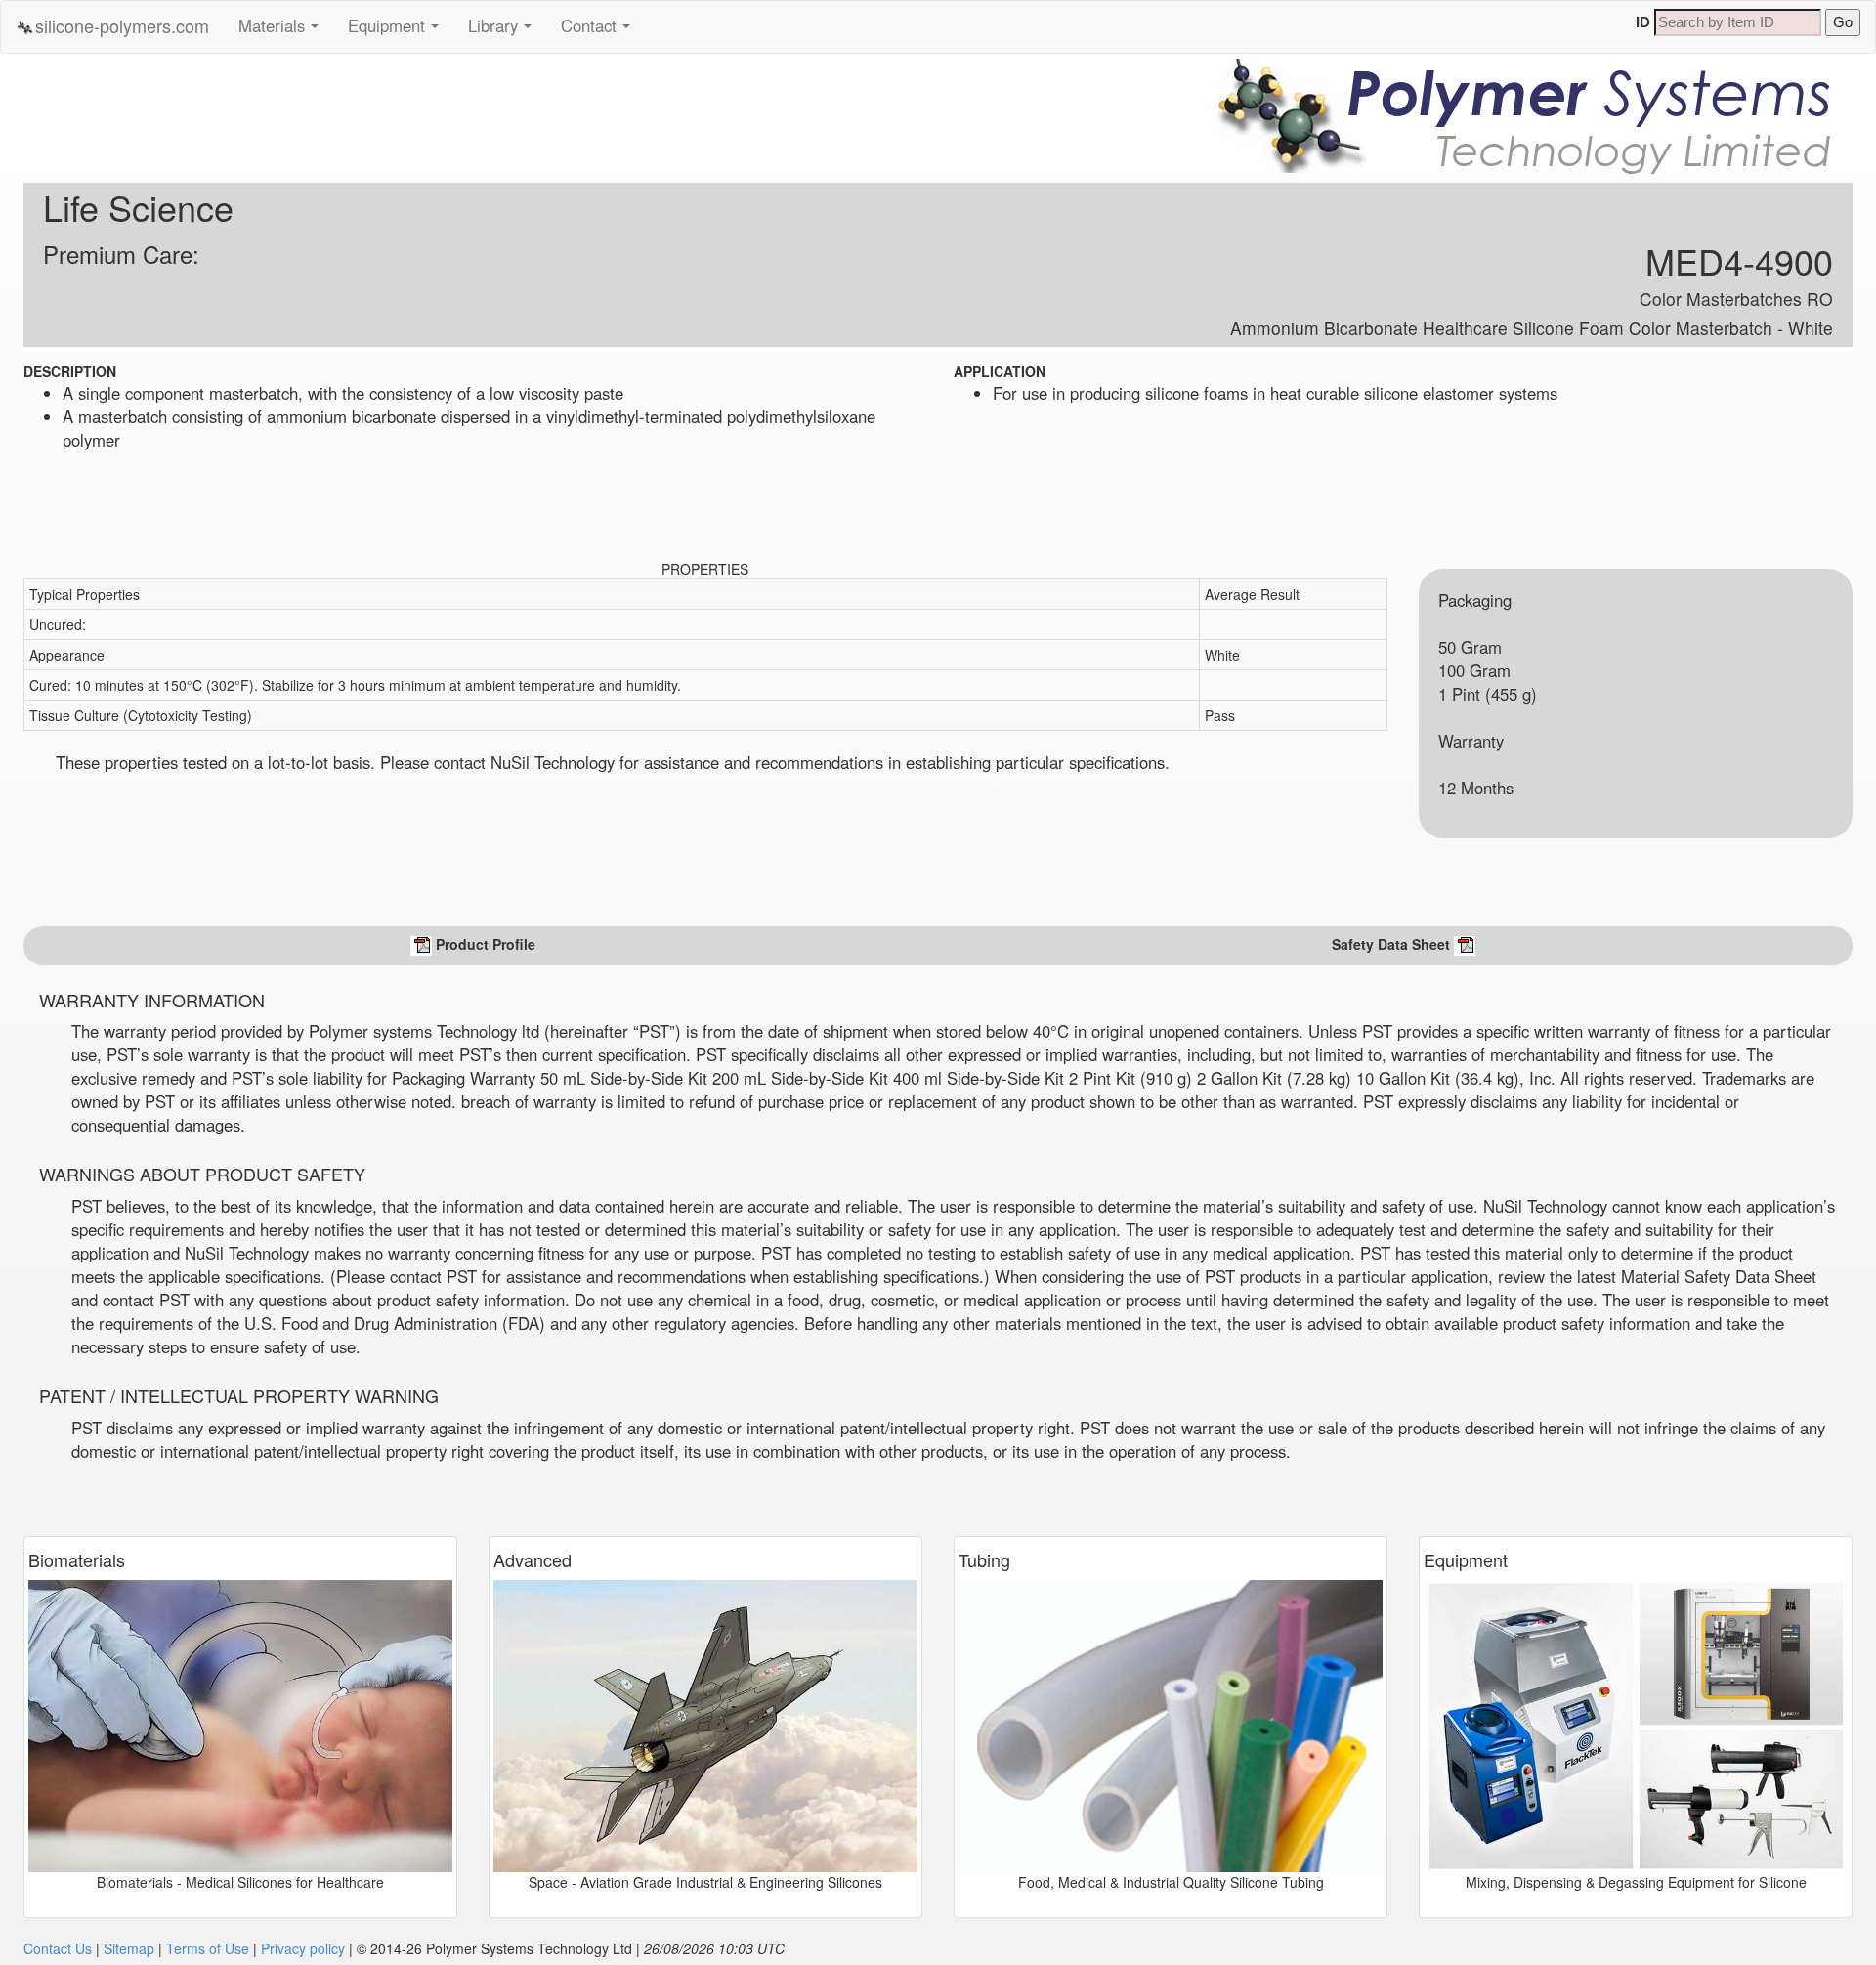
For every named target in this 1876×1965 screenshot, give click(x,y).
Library (505, 32)
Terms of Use (208, 1948)
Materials (284, 32)
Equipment (399, 32)
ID (1643, 22)
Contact (601, 32)
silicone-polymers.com (122, 25)
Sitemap (129, 1948)
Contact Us (58, 1948)
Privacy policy (303, 1948)
